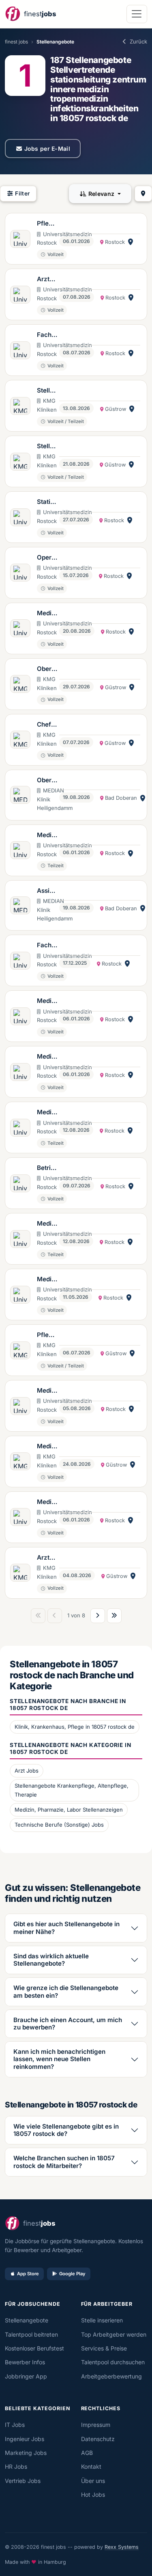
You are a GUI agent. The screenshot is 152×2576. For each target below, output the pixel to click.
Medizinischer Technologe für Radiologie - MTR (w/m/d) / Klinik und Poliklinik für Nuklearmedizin (47, 1280)
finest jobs (16, 42)
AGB (87, 2453)
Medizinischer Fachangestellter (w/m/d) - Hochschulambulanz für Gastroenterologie (47, 836)
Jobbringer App (26, 2376)
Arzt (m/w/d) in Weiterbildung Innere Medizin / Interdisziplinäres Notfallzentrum (47, 280)
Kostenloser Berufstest (34, 2348)
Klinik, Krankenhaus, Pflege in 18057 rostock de (75, 1727)
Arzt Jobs (27, 1771)
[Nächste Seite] (98, 1616)
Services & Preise (104, 2348)
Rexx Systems (122, 2547)
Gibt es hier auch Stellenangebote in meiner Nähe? (66, 1928)
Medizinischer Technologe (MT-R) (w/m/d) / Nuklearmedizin (47, 1057)
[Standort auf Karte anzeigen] (131, 242)
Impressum (96, 2425)
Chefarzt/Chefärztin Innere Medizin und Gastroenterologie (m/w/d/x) (47, 725)
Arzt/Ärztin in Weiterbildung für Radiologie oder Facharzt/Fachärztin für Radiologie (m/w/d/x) (47, 1558)
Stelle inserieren (102, 2320)
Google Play (72, 2274)
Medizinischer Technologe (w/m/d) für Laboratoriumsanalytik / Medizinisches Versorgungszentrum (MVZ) (47, 1391)
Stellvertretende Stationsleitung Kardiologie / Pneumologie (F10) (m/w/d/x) (47, 447)
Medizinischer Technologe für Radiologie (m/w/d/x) (47, 1447)
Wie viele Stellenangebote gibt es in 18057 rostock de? (66, 2130)
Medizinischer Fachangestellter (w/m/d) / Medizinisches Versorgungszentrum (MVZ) (47, 1113)
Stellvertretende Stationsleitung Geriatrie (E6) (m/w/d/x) (47, 391)
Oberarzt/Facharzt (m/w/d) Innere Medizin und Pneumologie (47, 781)
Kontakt (91, 2466)
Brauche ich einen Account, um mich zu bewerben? (68, 2024)
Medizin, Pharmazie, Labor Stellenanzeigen (69, 1810)
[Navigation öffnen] (137, 14)
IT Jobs (15, 2425)
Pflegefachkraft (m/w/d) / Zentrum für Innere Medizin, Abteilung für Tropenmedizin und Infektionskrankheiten (47, 224)
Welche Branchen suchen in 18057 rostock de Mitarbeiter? (64, 2162)
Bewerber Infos (25, 2362)
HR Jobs (16, 2466)
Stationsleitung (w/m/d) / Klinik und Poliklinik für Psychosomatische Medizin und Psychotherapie (47, 502)
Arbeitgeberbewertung (111, 2376)
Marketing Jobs (26, 2453)
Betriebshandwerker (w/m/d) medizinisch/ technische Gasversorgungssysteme (47, 1168)
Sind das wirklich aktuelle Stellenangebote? (51, 1960)
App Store (28, 2274)
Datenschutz (98, 2439)
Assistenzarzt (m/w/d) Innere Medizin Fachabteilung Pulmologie (47, 891)
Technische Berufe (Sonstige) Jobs (59, 1825)
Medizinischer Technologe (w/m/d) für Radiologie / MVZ (47, 1502)
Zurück (138, 41)
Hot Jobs (93, 2495)
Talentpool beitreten (31, 2334)
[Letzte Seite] (114, 1616)
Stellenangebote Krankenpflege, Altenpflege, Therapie (72, 1790)
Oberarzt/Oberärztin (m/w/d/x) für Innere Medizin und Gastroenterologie (47, 669)
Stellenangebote (27, 2320)
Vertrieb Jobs (23, 2481)
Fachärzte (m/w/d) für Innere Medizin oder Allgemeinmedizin (47, 335)
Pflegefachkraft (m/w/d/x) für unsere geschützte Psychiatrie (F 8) (47, 1335)
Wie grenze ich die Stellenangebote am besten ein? (66, 1991)
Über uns (93, 2481)
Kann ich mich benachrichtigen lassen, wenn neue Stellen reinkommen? (59, 2059)
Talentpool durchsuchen (113, 2362)
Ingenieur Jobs (25, 2439)
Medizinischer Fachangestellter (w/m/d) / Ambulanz (47, 614)
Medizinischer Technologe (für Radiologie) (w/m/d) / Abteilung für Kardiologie (47, 1001)
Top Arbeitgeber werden (114, 2334)
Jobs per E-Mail (47, 149)
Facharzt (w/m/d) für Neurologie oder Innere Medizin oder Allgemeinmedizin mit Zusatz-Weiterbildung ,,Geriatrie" (47, 946)
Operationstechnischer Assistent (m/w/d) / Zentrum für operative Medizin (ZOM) (47, 558)
